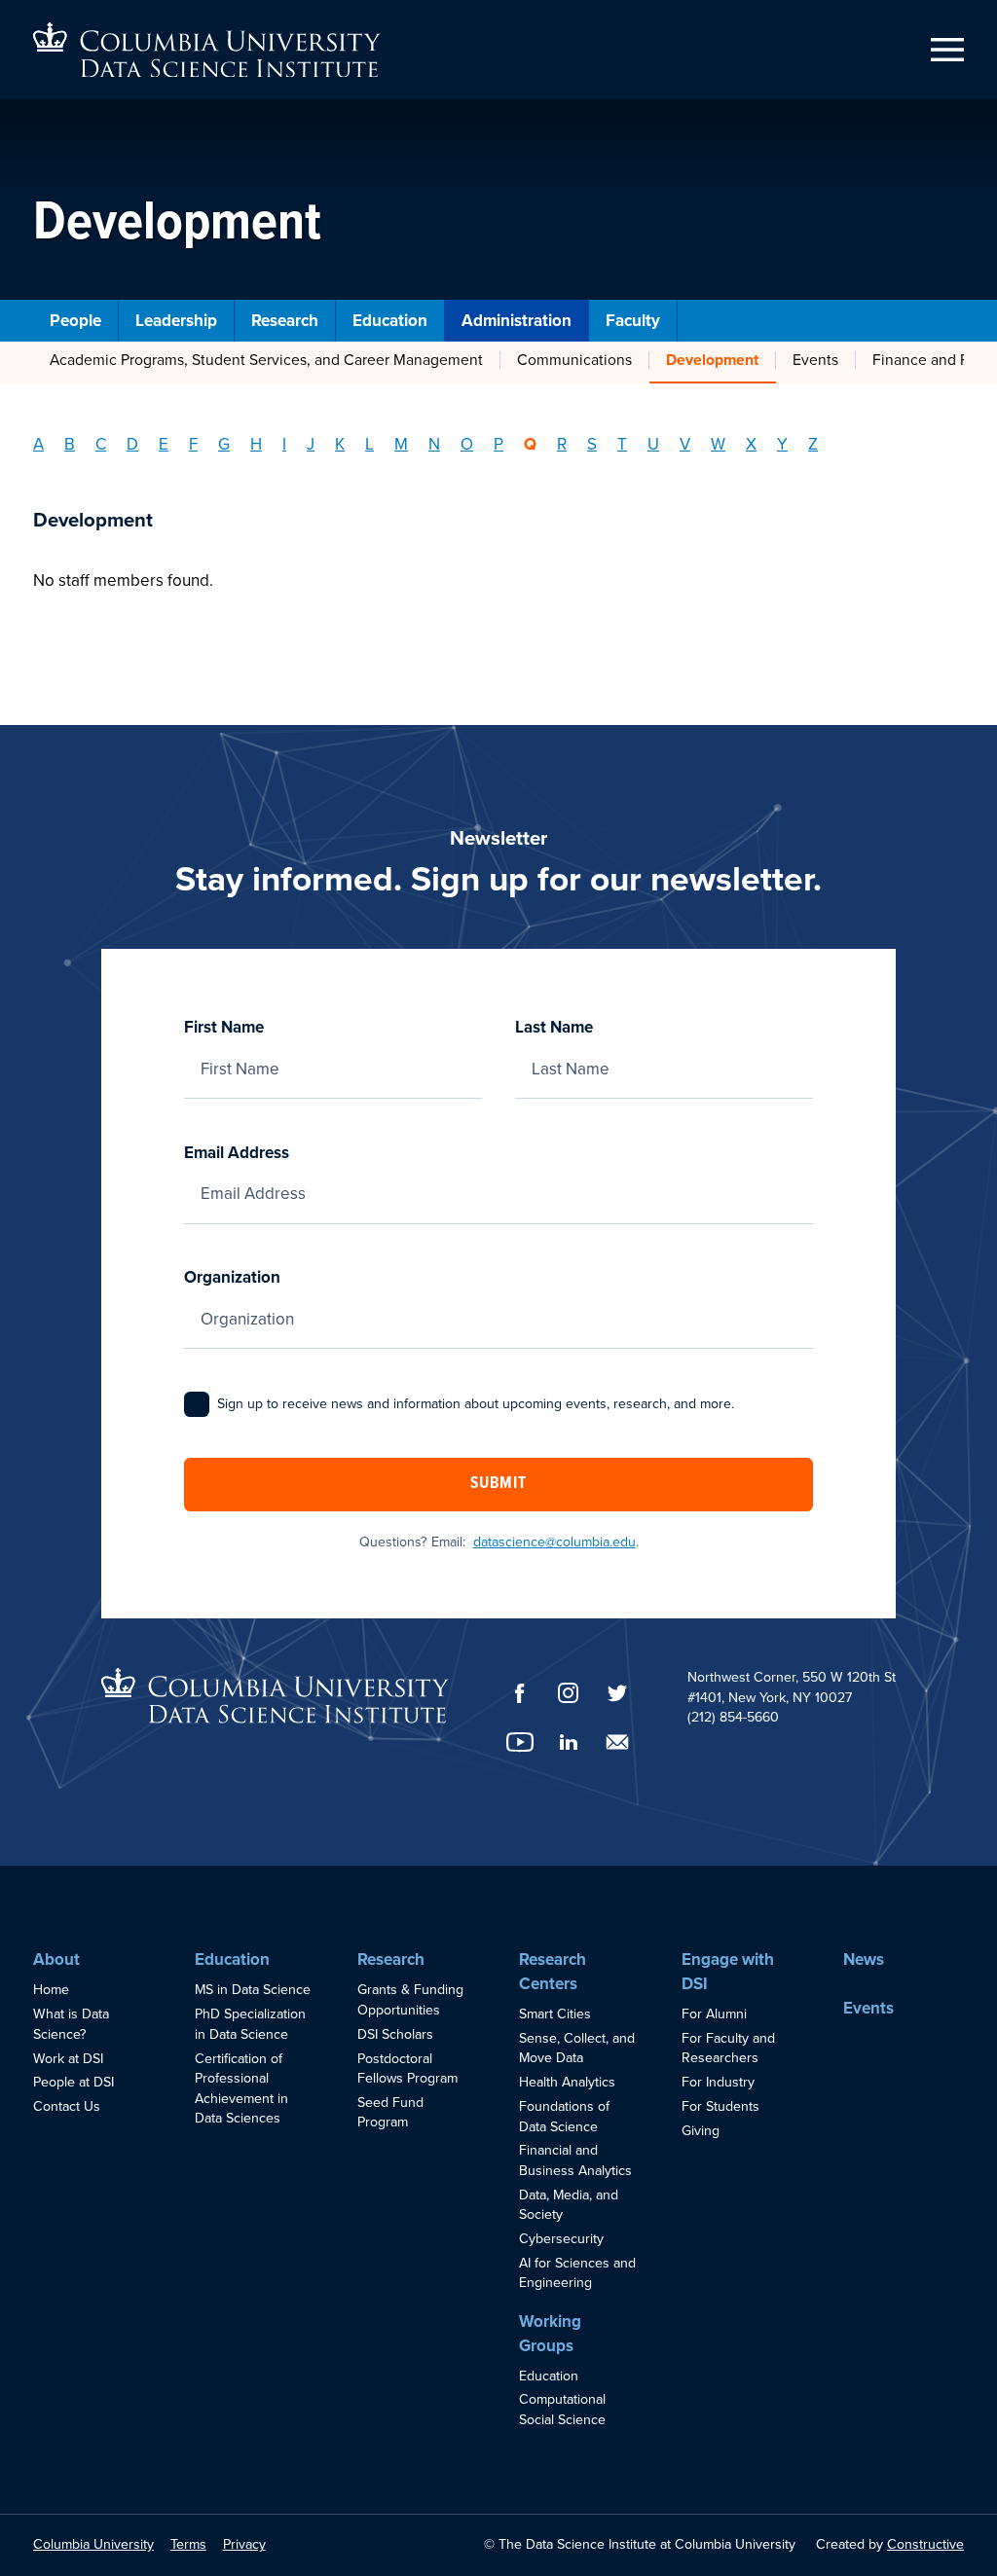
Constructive (925, 2544)
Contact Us (67, 2106)
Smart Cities (555, 2014)
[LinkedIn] (569, 1742)
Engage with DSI (728, 1972)
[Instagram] (569, 1693)
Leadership (176, 321)
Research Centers (553, 1972)
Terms (188, 2544)
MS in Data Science (253, 1990)
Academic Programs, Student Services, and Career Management (266, 360)
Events (815, 360)
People (75, 321)
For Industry (718, 2082)
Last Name (554, 1027)
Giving (701, 2131)
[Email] (617, 1742)
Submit (498, 1484)
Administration (517, 321)
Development (712, 360)
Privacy (244, 2544)
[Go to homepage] (207, 50)
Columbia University (93, 2544)
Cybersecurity (561, 2239)
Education (390, 321)
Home (51, 1990)
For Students (720, 2106)
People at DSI (74, 2082)
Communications (574, 360)
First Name (224, 1027)
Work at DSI (68, 2059)
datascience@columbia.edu (554, 1542)
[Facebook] (520, 1693)
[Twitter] (617, 1693)
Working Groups (550, 2334)
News (864, 1959)
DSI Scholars (395, 2034)
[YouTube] (520, 1742)
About (56, 1959)
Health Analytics (567, 2082)
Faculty (633, 321)
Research (285, 321)
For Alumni (714, 2014)
